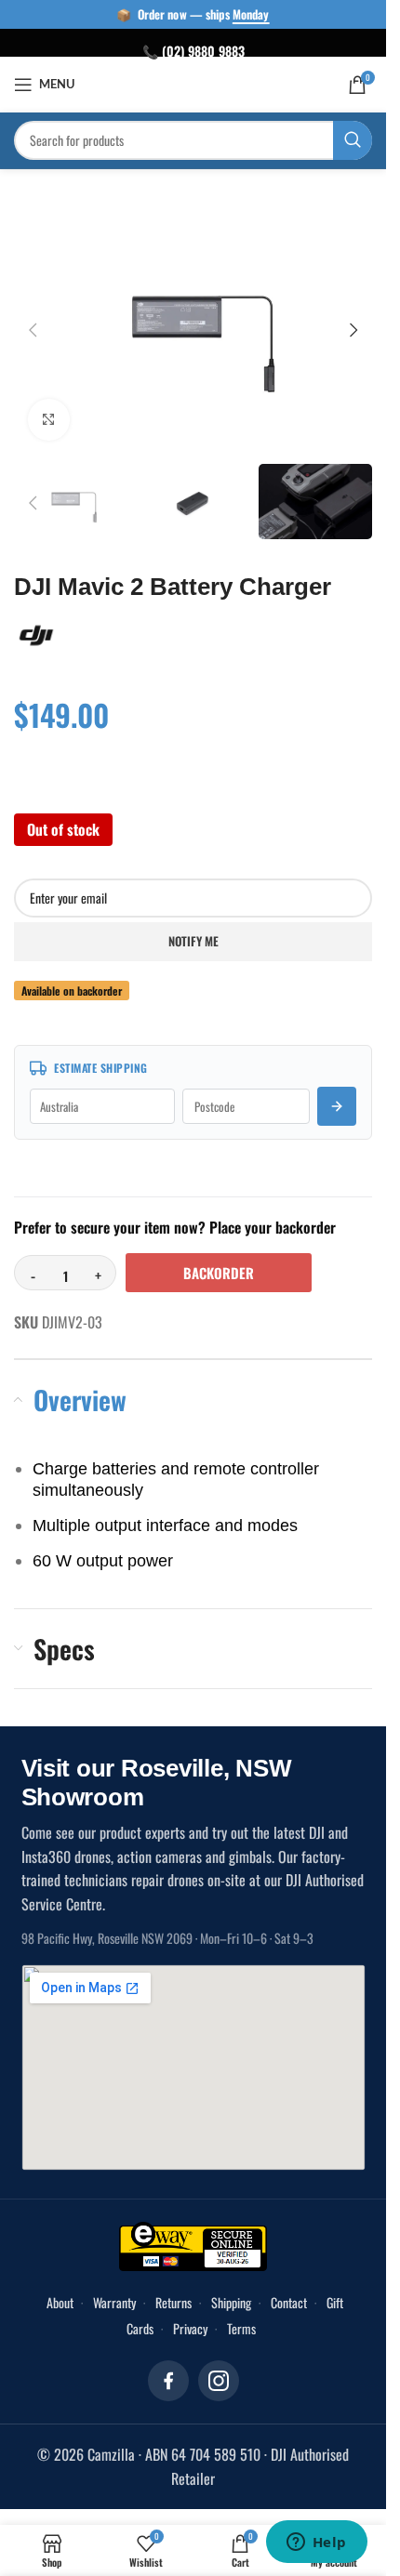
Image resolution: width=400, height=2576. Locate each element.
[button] (33, 325)
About (60, 2290)
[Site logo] (193, 83)
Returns (173, 2290)
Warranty (114, 2290)
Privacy (190, 2316)
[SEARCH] (353, 140)
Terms (241, 2316)
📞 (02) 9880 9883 (193, 51)
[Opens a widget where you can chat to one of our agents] (316, 2543)
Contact (289, 2290)
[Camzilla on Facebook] (168, 2369)
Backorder (219, 1261)
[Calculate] (337, 1094)
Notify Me (193, 929)
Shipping (231, 2290)
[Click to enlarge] (49, 410)
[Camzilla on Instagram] (219, 2369)
